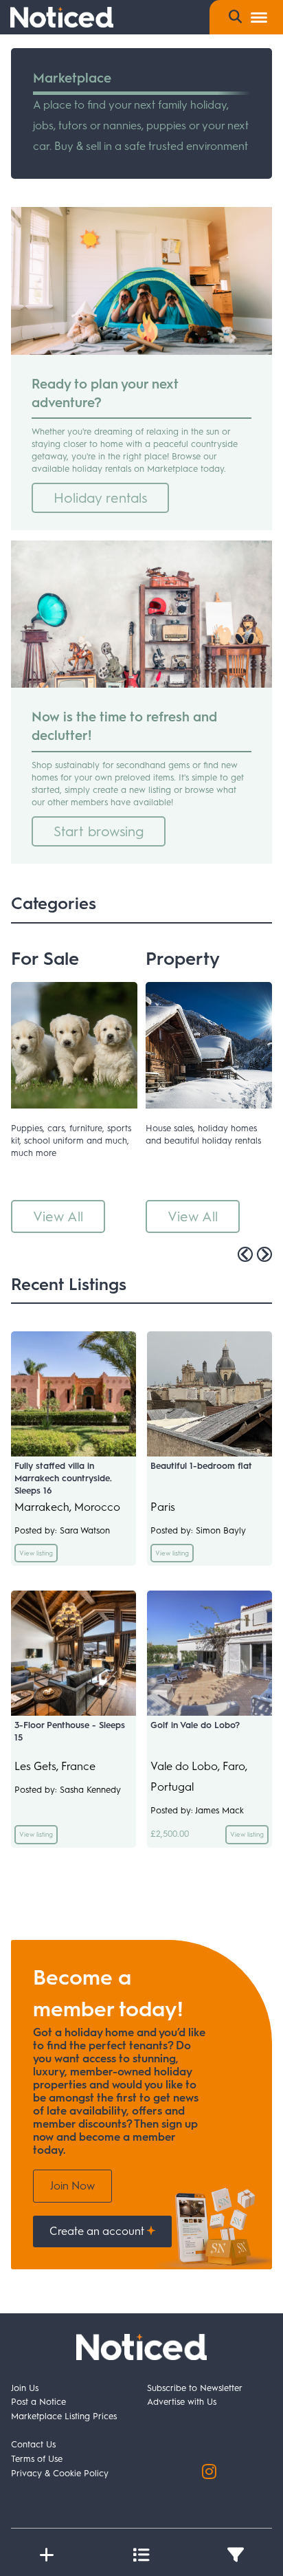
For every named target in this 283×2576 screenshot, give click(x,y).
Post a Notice (38, 2402)
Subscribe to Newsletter (195, 2388)
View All (58, 1216)
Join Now (72, 2186)
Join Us (25, 2388)
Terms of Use (37, 2459)
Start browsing (99, 831)
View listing (36, 1553)
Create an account (98, 2231)
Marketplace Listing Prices (64, 2416)
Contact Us (33, 2444)
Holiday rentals (100, 498)
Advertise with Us (182, 2402)
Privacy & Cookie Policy (60, 2473)
